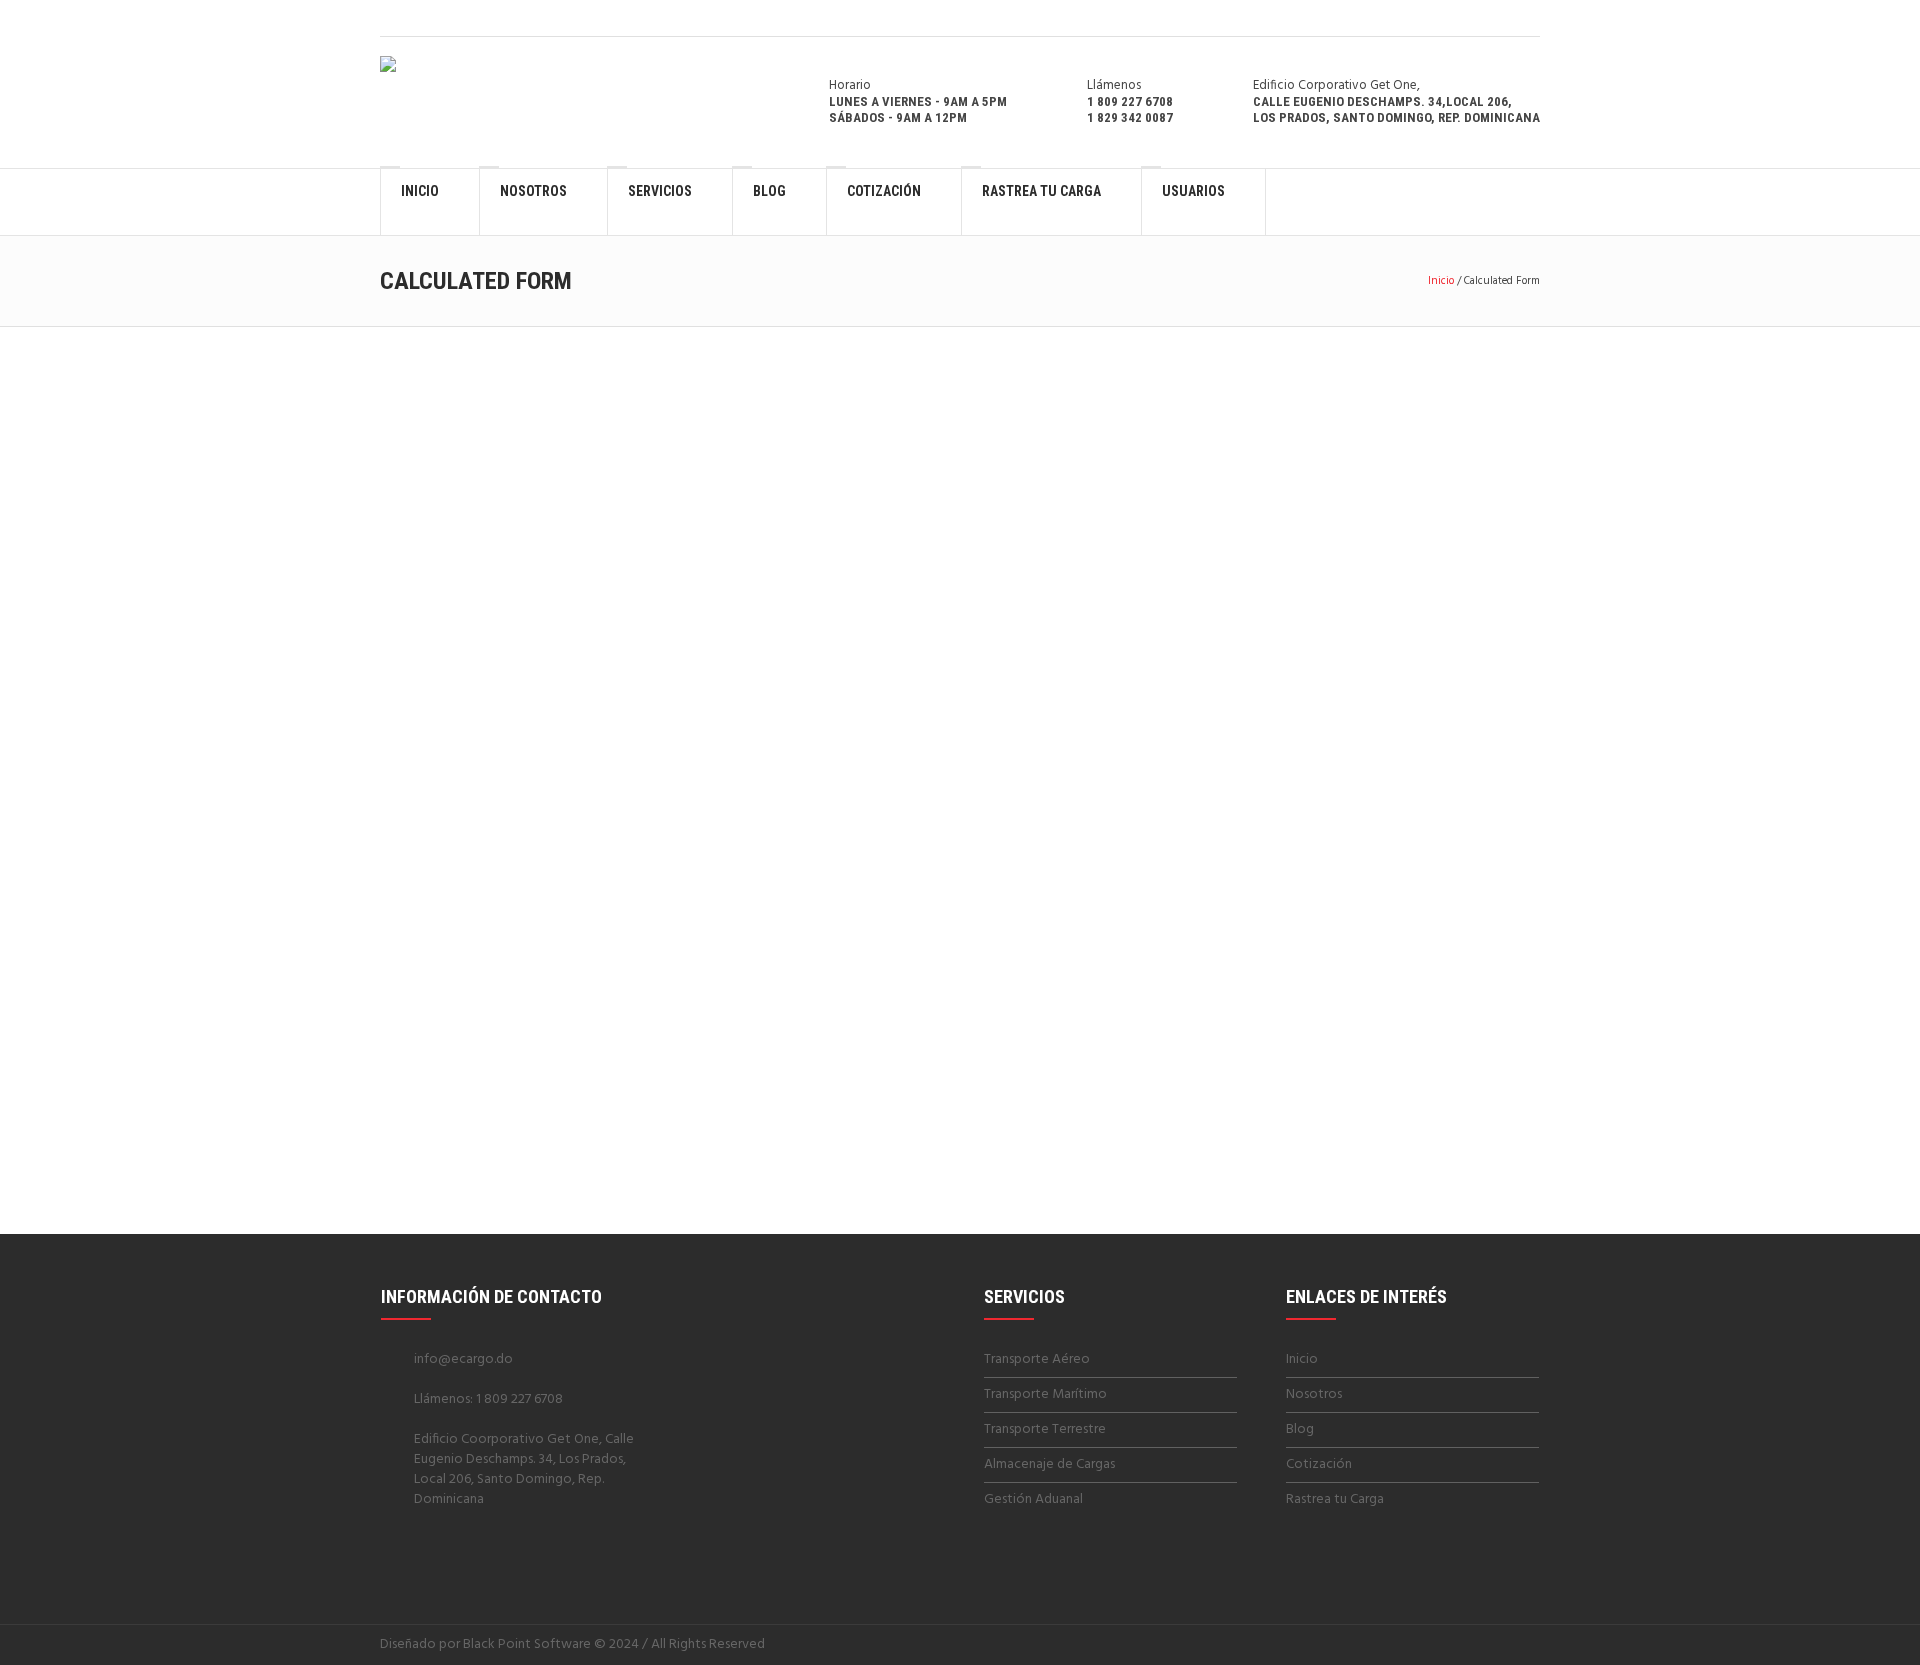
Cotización (1319, 1464)
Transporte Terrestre (1045, 1429)
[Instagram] (1527, 18)
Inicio (1441, 281)
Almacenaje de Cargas (1049, 1464)
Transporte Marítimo (1045, 1394)
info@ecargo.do (463, 1359)
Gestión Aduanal (1033, 1499)
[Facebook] (1502, 18)
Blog (1300, 1429)
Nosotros (1314, 1394)
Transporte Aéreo (1037, 1359)
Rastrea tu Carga (1335, 1499)
